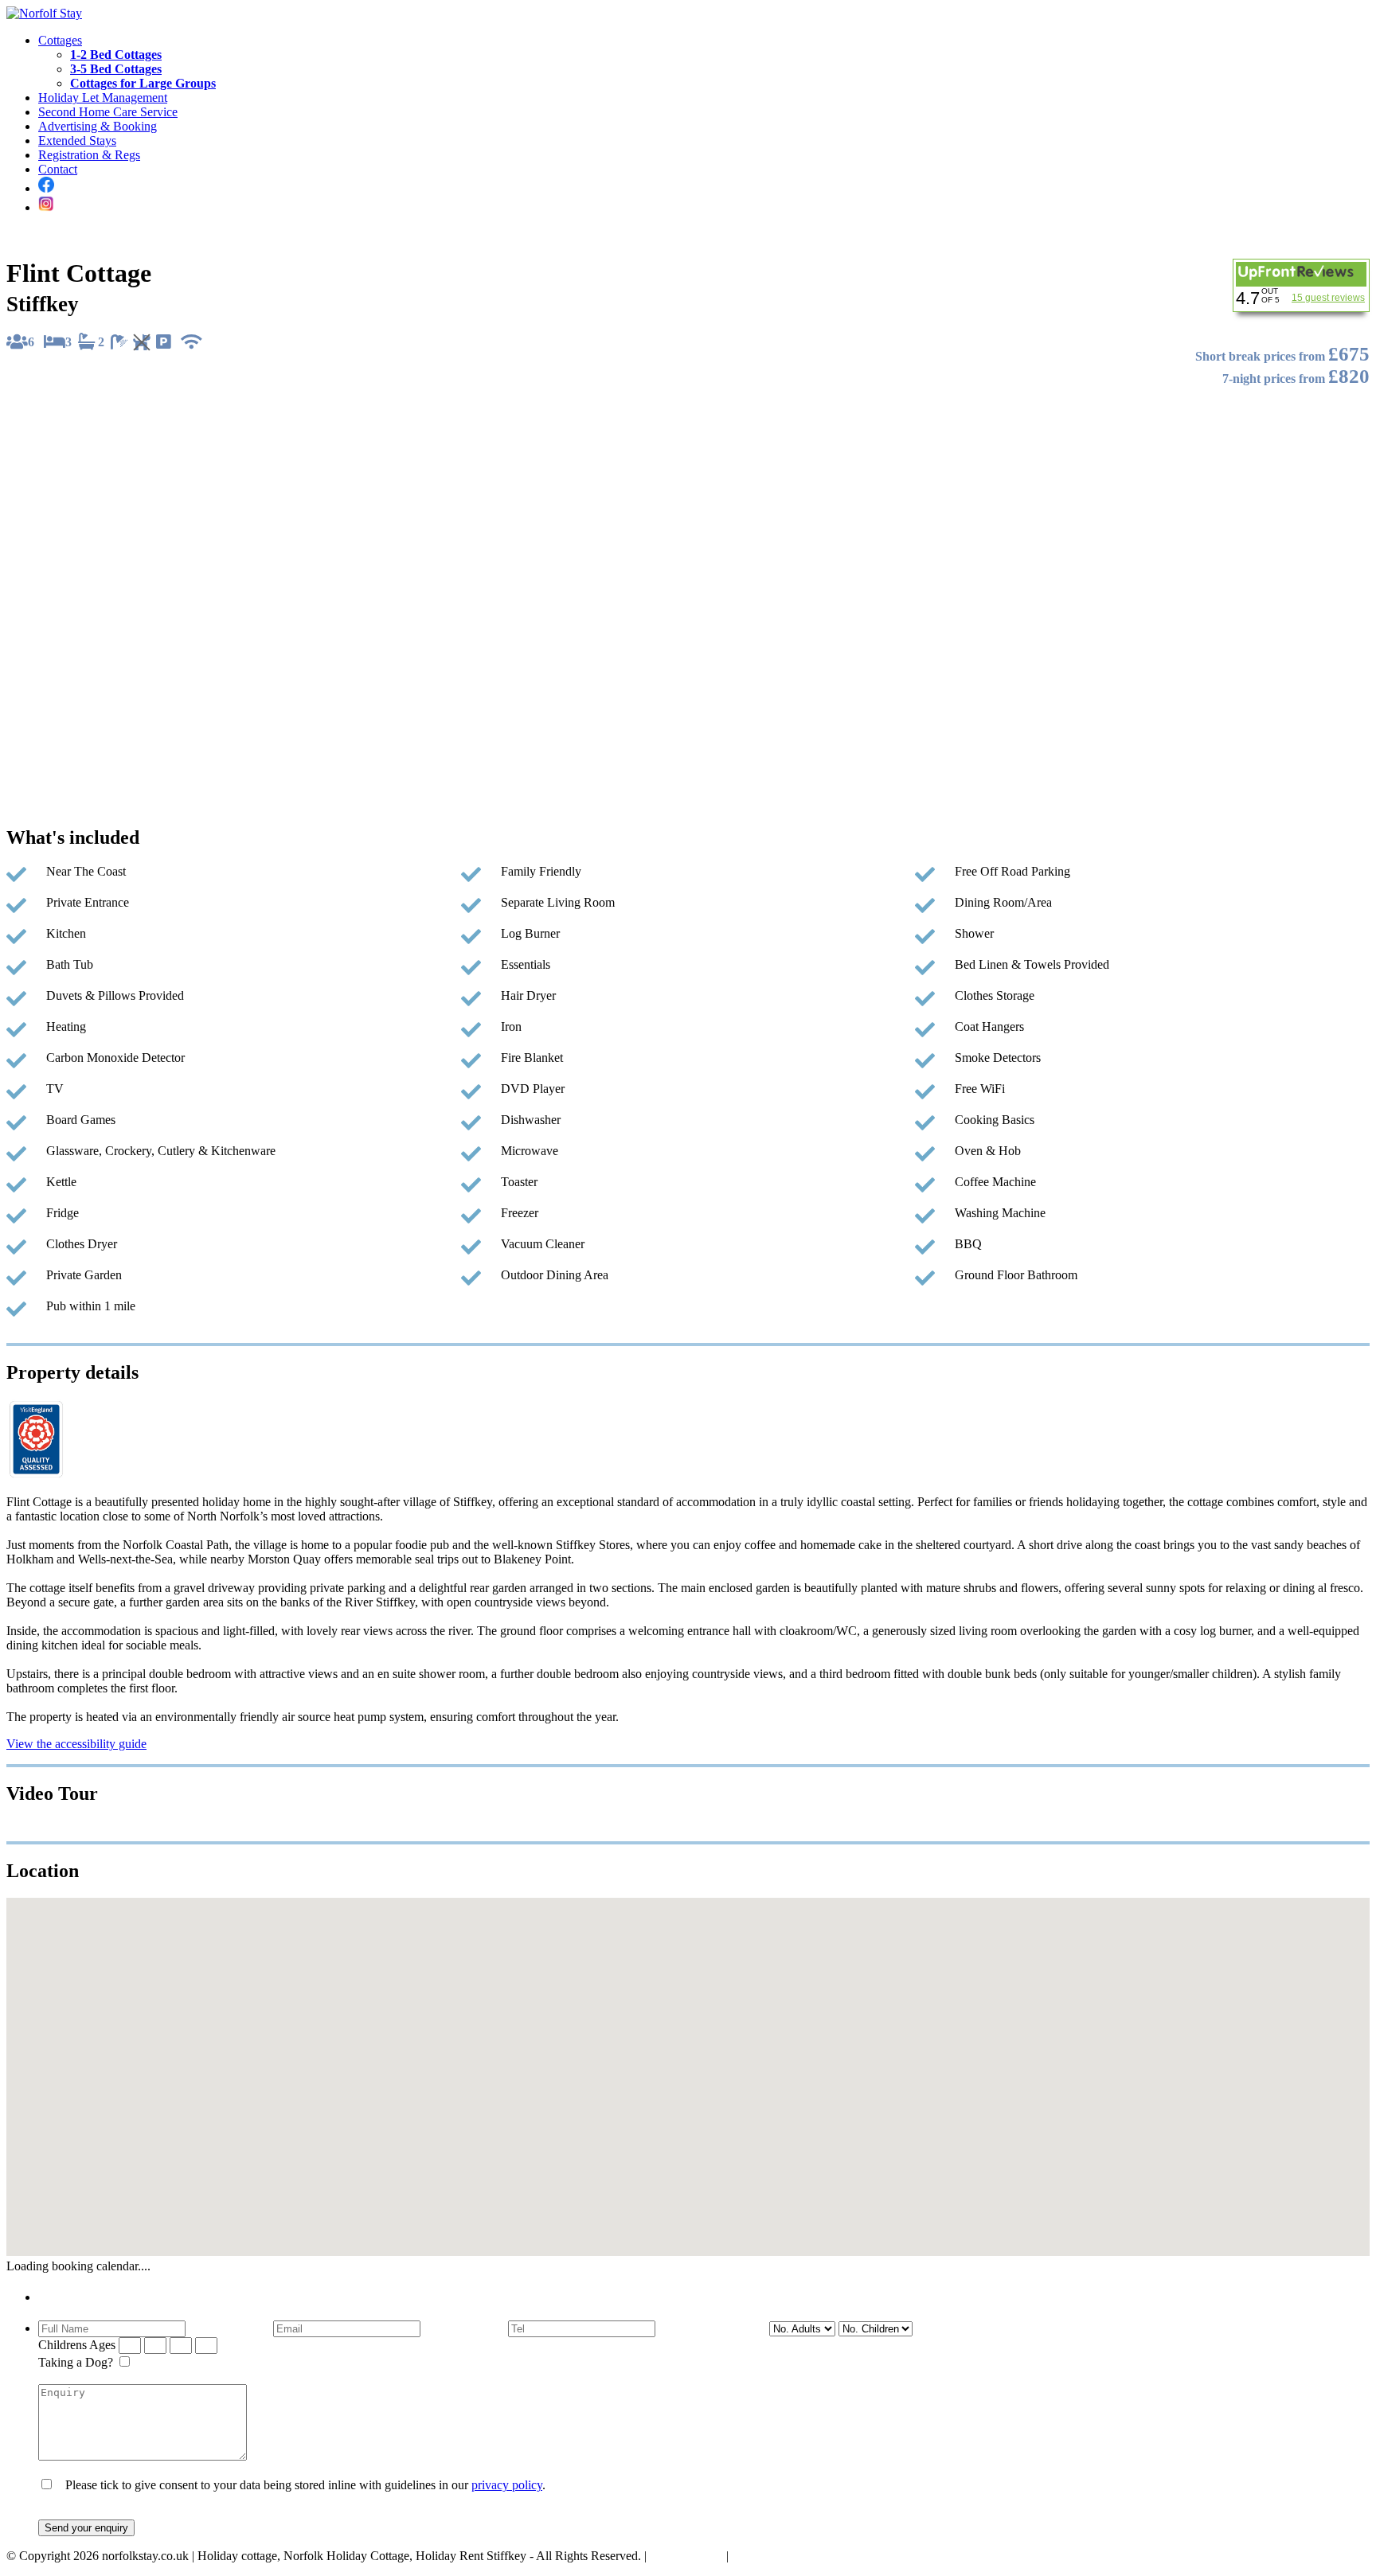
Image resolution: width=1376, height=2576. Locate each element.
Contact (58, 169)
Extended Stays (77, 141)
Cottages (60, 40)
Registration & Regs (89, 155)
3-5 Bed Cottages (116, 69)
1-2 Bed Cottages (116, 55)
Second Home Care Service (108, 112)
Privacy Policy (686, 2556)
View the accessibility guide (76, 1744)
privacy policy (507, 2485)
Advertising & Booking (98, 126)
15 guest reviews (1328, 298)
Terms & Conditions (783, 2556)
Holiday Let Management (103, 98)
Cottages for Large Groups (143, 83)
